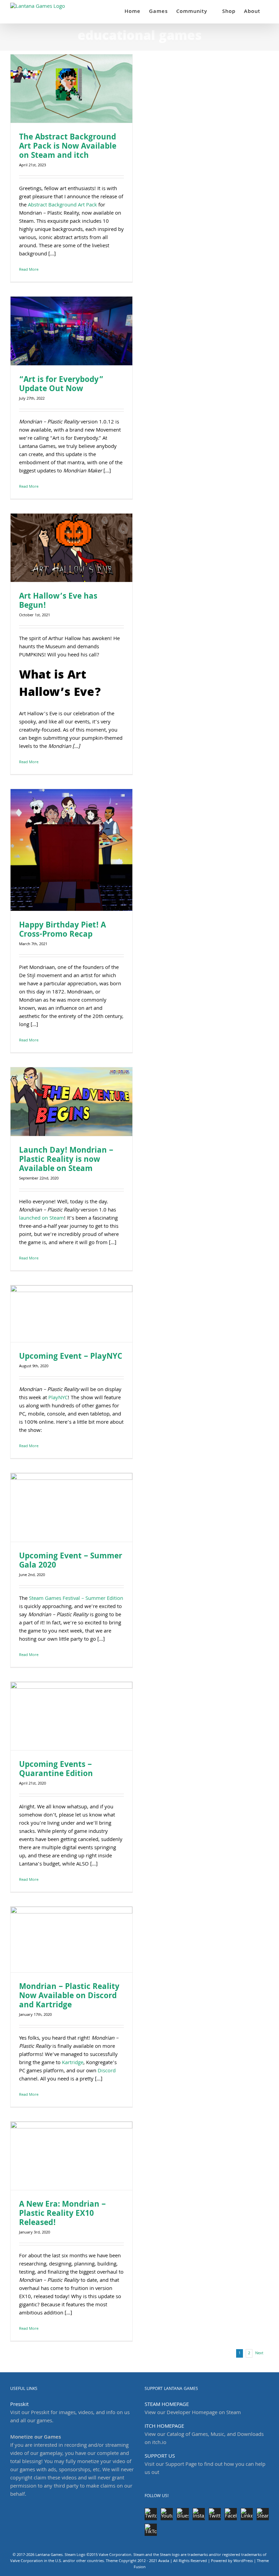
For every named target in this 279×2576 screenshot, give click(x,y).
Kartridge (73, 2063)
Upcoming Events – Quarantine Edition (56, 1770)
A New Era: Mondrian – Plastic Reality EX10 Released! (62, 2214)
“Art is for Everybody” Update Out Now (61, 385)
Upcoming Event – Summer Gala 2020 (71, 1561)
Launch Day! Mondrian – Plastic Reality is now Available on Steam (66, 1160)
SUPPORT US (160, 2457)
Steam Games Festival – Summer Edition (76, 1599)
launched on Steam (42, 1219)
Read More (29, 270)
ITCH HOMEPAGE (164, 2427)
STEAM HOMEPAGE (167, 2405)
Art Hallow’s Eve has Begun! (58, 602)
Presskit (19, 2405)
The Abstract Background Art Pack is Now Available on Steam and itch (68, 147)
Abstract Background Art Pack (62, 205)
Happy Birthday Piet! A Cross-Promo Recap (62, 931)
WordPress (243, 2561)
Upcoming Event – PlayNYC (71, 1357)
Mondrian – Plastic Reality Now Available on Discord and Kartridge (69, 1997)
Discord (107, 2071)
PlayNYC (58, 1398)
